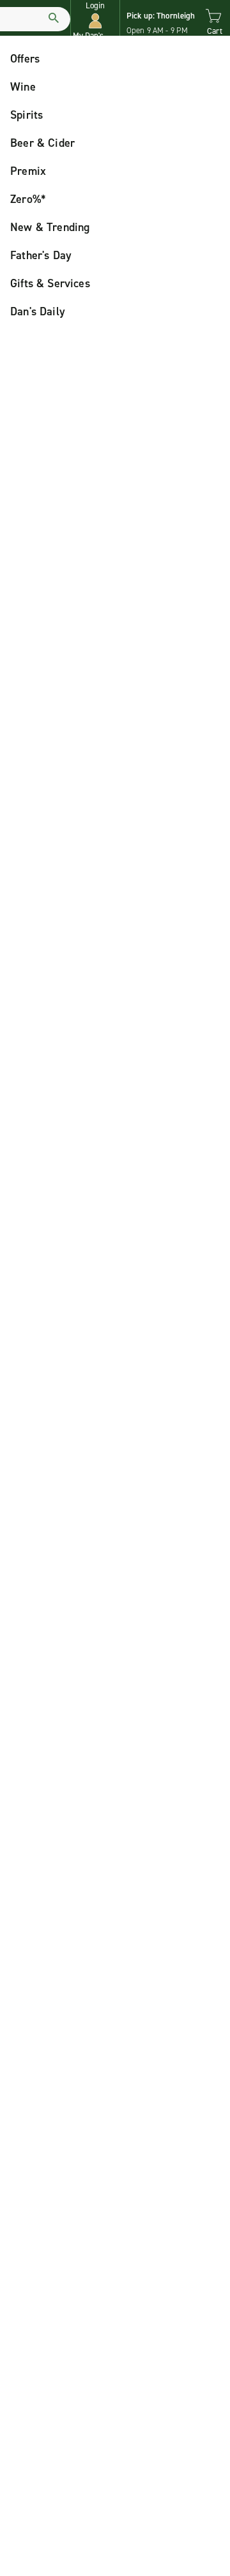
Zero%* (28, 199)
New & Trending (50, 227)
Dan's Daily (38, 311)
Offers (25, 59)
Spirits (27, 115)
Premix (28, 171)
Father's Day (41, 255)
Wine (23, 87)
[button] (95, 21)
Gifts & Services (50, 283)
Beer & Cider (42, 143)
